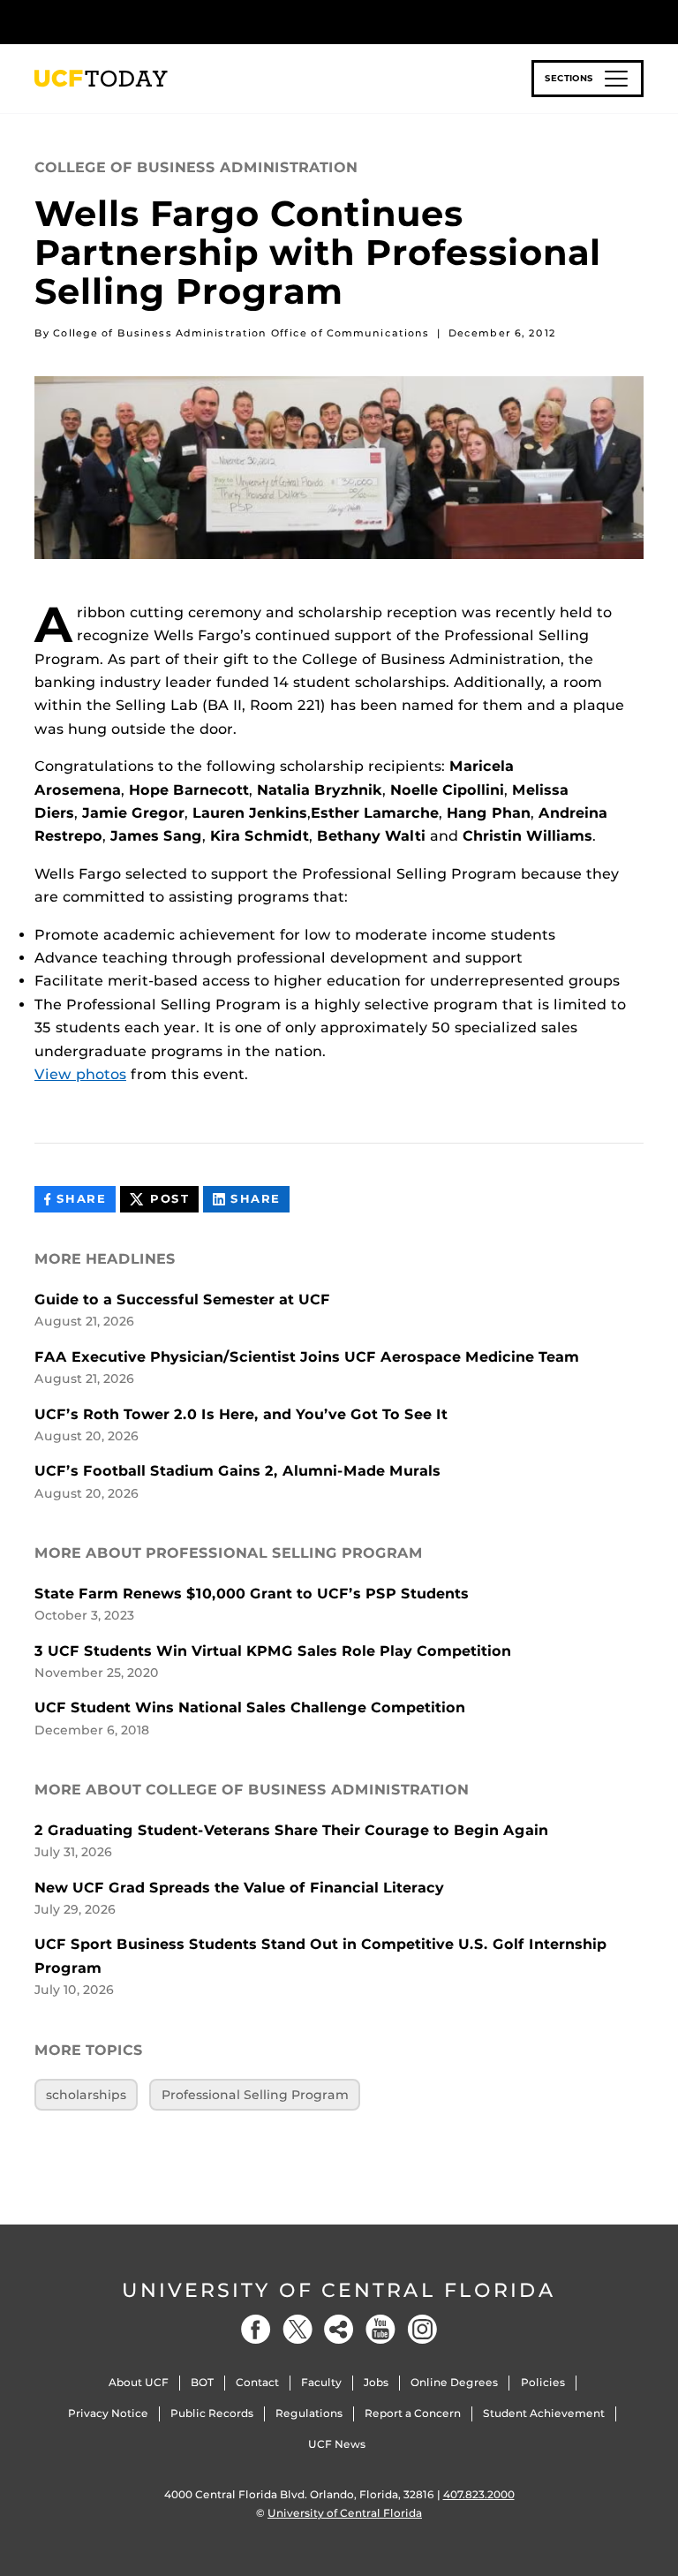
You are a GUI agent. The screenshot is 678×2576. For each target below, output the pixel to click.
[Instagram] (422, 2329)
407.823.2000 (479, 2494)
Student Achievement (544, 2413)
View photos (80, 1074)
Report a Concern (413, 2413)
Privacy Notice (108, 2413)
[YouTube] (380, 2329)
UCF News (337, 2444)
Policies (543, 2382)
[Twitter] (298, 2329)
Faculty (321, 2382)
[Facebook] (256, 2329)
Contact (257, 2382)
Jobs (376, 2382)
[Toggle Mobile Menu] (639, 21)
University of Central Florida (339, 2290)
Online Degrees (454, 2382)
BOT (202, 2382)
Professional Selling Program (255, 2095)
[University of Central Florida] (152, 22)
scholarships (86, 2095)
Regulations (309, 2413)
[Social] (339, 2329)
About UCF (139, 2382)
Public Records (212, 2413)
